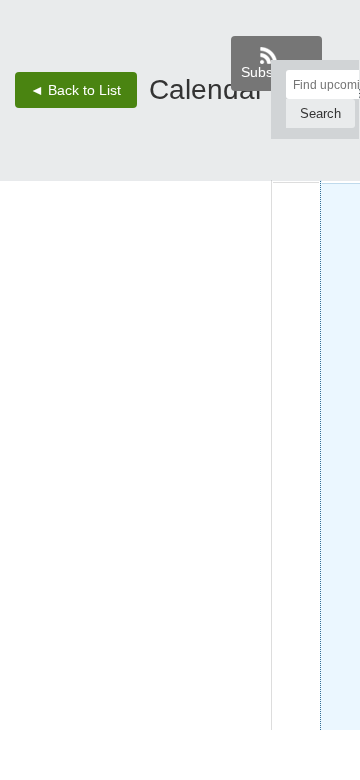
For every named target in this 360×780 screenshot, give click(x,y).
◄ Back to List (75, 90)
